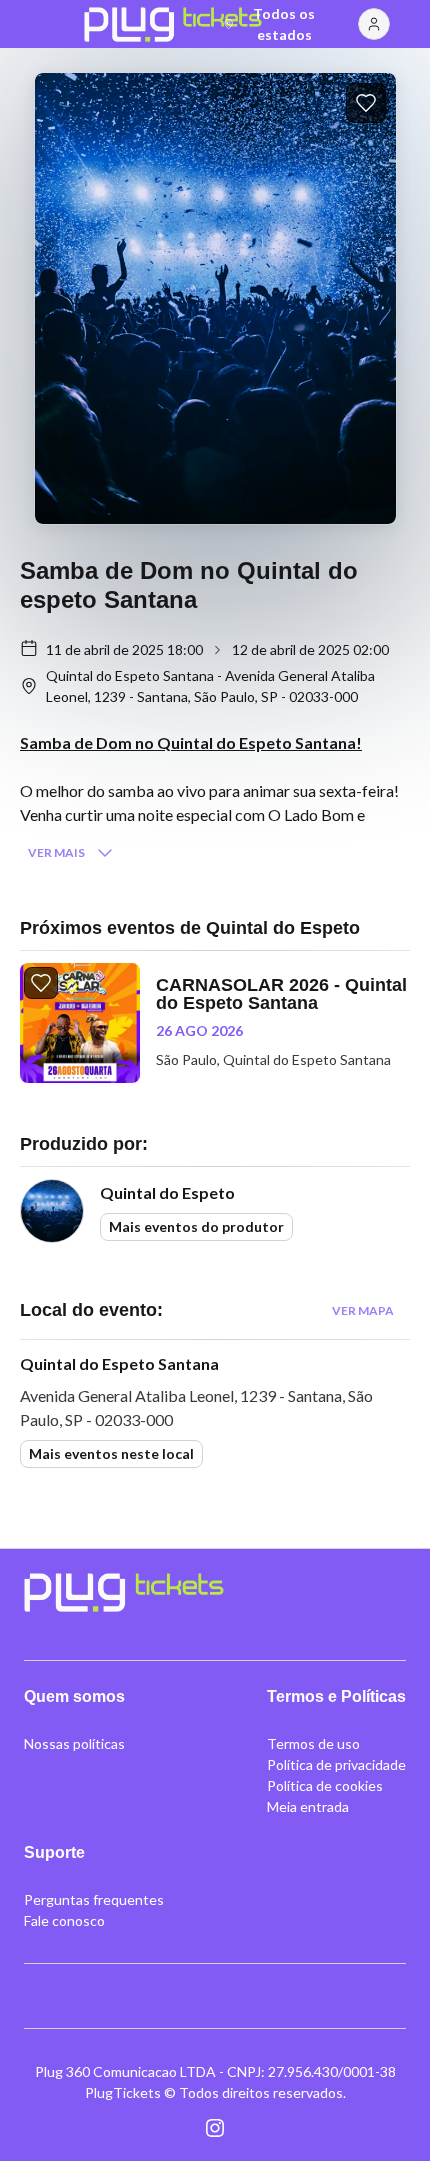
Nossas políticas (74, 1743)
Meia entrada (308, 1806)
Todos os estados (284, 24)
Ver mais (56, 852)
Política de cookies (325, 1785)
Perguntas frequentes (94, 1899)
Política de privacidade (336, 1764)
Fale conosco (64, 1920)
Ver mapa (363, 1310)
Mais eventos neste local (111, 1453)
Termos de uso (313, 1743)
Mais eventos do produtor (196, 1226)
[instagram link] (215, 2128)
